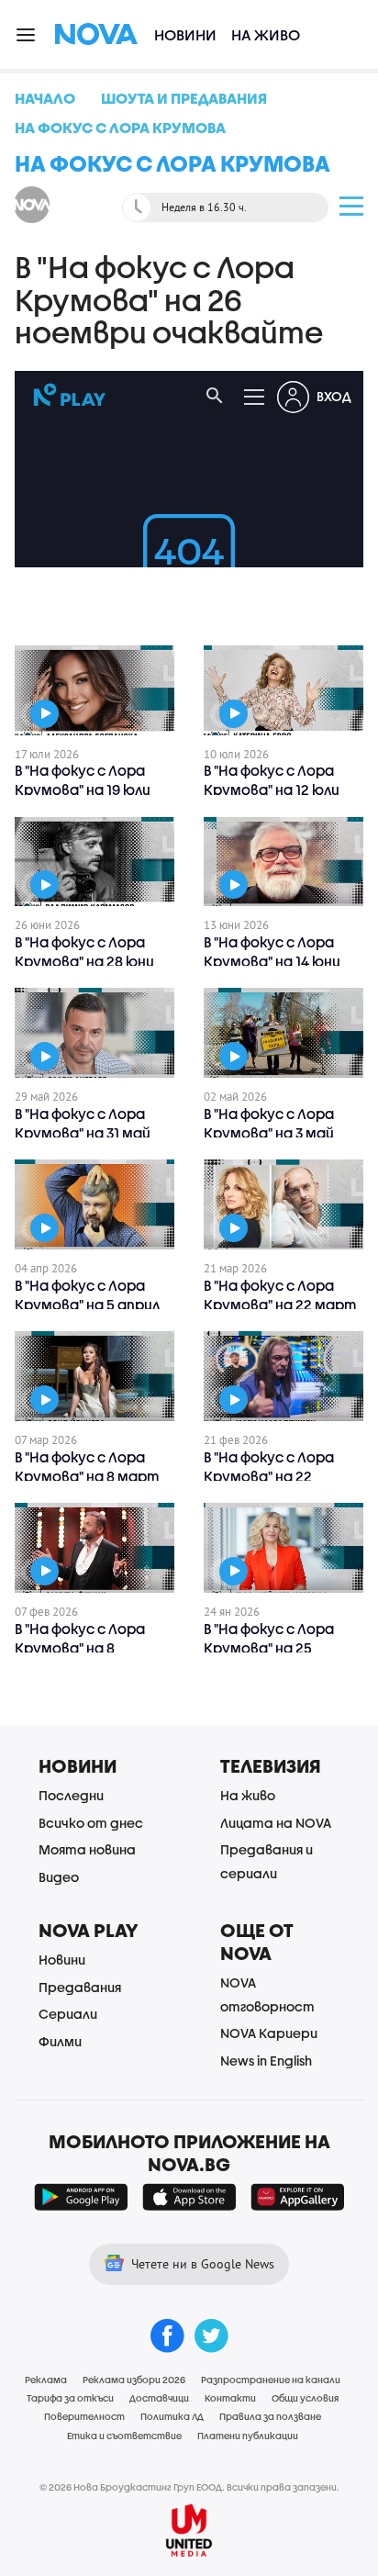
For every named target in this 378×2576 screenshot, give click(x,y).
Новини (185, 34)
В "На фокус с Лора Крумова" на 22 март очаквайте (280, 1305)
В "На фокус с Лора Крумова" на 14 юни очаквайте (272, 961)
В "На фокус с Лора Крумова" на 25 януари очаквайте (270, 1648)
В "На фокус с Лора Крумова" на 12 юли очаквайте (272, 790)
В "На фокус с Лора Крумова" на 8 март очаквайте (87, 1476)
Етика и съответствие (124, 2436)
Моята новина (87, 1849)
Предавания (80, 1987)
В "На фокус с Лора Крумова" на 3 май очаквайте (269, 1133)
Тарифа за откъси (70, 2398)
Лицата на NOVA (276, 1823)
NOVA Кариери (269, 2033)
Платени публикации (248, 2436)
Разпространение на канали (271, 2380)
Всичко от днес (91, 1823)
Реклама (46, 2380)
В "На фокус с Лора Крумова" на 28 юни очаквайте (84, 961)
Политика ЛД (172, 2416)
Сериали (68, 2014)
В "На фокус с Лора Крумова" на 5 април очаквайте (87, 1305)
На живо (266, 34)
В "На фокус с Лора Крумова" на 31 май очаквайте (83, 1133)
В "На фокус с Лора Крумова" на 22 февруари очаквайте (281, 1476)
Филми (60, 2041)
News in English (266, 2061)
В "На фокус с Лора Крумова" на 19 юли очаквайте (83, 790)
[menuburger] (27, 34)
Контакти (230, 2398)
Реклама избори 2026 (134, 2380)
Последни (71, 1795)
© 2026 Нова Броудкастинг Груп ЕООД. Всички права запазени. (189, 2487)
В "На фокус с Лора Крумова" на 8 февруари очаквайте (92, 1648)
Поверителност (84, 2416)
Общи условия (305, 2398)
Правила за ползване (270, 2416)
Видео (59, 1877)
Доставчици (159, 2398)
